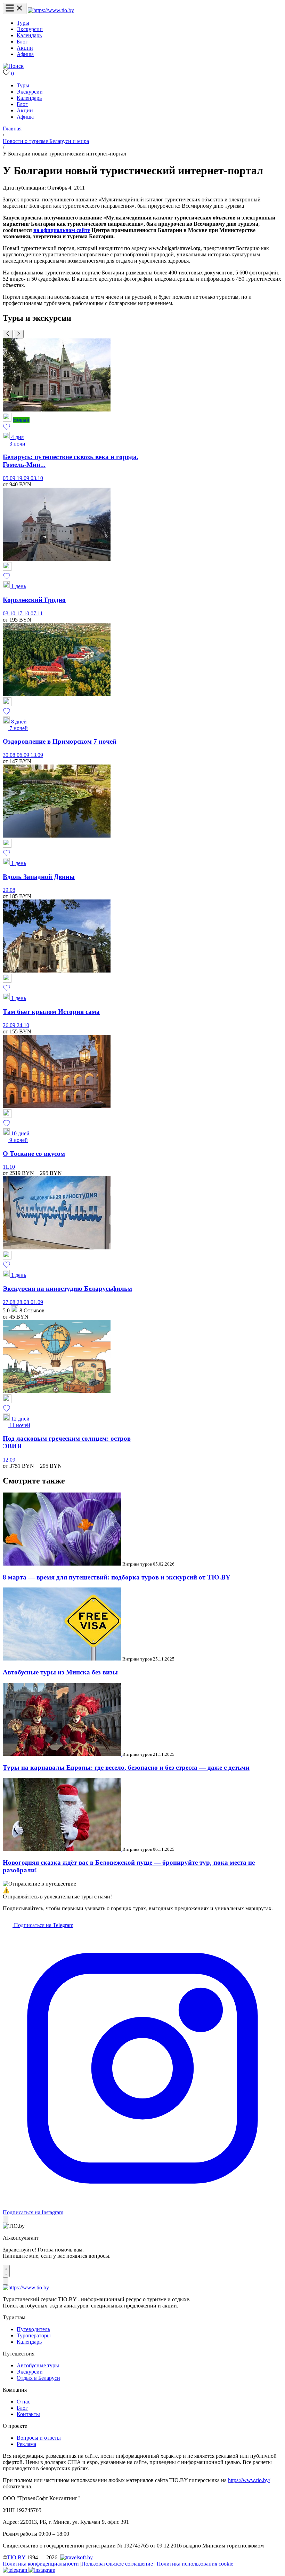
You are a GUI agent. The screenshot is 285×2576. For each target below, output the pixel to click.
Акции (25, 48)
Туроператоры (34, 2335)
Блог (22, 42)
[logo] (51, 10)
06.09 (24, 755)
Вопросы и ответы (39, 2438)
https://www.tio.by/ (249, 2480)
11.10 (9, 1167)
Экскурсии (30, 29)
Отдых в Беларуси (38, 2378)
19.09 (24, 478)
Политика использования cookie (195, 2564)
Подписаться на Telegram (43, 1925)
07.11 (37, 613)
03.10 (37, 478)
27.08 (10, 1302)
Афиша (25, 54)
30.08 (10, 755)
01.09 (37, 1302)
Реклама (26, 2444)
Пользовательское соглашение (117, 2564)
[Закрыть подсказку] (6, 2219)
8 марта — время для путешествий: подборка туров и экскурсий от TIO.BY (117, 1577)
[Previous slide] (8, 334)
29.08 (9, 890)
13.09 (37, 755)
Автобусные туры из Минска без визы (60, 1672)
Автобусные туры (38, 2365)
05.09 (10, 478)
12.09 (9, 1460)
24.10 (23, 1025)
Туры (23, 23)
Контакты (28, 2414)
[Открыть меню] (15, 9)
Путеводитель (33, 2329)
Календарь (29, 35)
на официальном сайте (62, 230)
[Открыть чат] (6, 2271)
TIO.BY (16, 2557)
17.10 (24, 613)
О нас (23, 2402)
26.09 (10, 1025)
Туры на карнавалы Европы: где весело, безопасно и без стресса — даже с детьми (126, 1767)
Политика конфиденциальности (41, 2564)
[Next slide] (19, 334)
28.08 (24, 1302)
